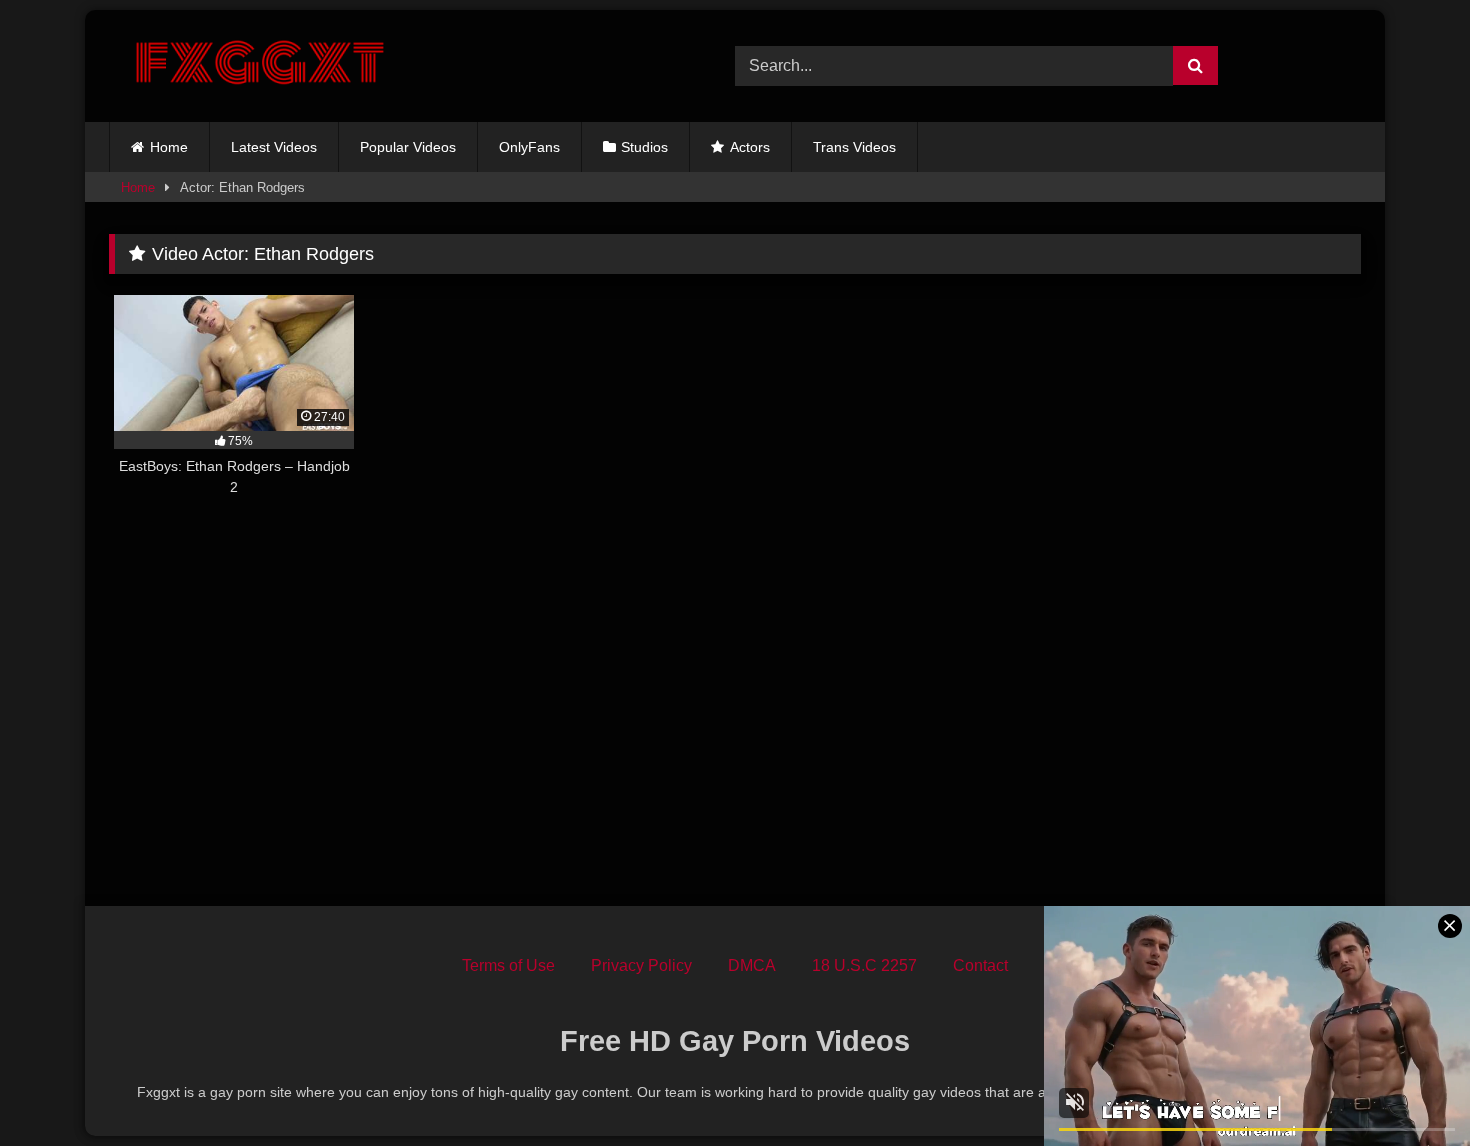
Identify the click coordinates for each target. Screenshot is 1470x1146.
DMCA (752, 965)
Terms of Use (508, 965)
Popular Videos (408, 147)
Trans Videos (854, 147)
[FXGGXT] (259, 66)
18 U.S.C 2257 (864, 965)
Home (169, 147)
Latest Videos (274, 147)
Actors (750, 147)
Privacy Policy (641, 965)
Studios (644, 147)
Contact (980, 965)
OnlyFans (529, 147)
